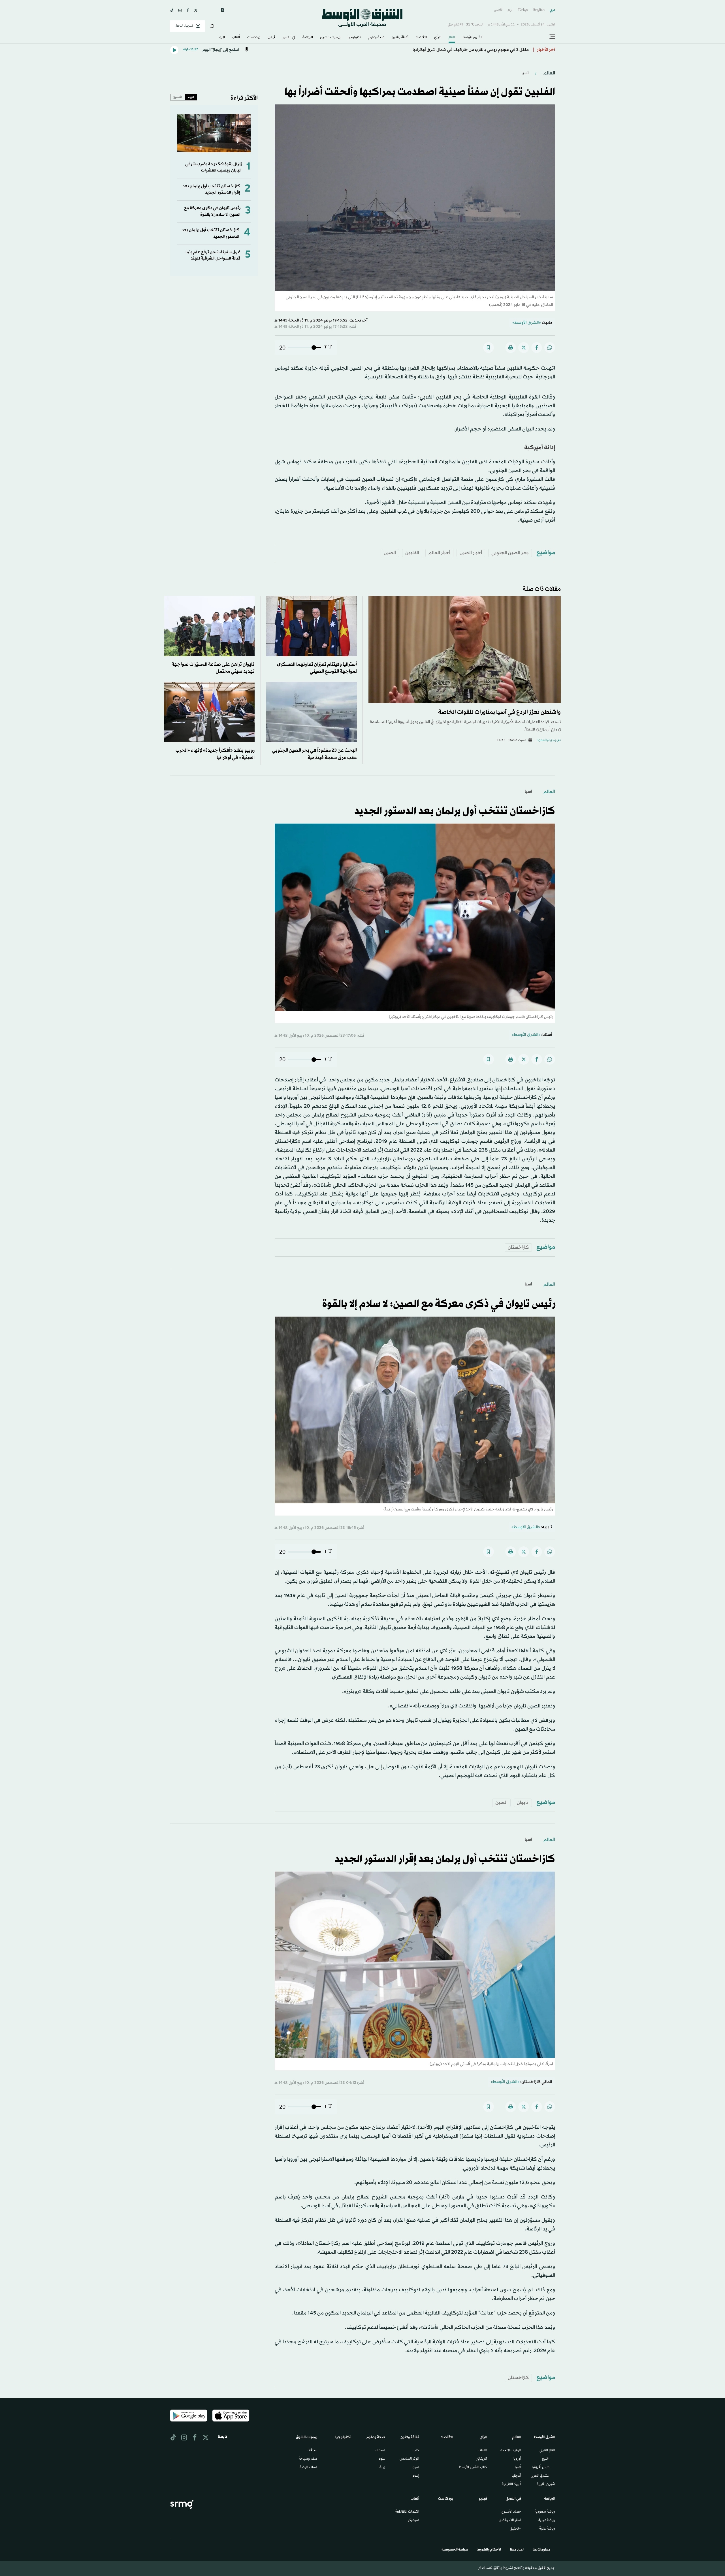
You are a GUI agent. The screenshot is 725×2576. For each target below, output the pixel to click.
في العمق (289, 38)
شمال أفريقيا (541, 2468)
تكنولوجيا (354, 38)
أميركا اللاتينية (511, 2485)
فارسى (498, 10)
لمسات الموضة (308, 2468)
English (539, 10)
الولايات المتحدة (511, 2451)
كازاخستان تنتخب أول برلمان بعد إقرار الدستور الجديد (211, 189)
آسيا (525, 73)
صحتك (380, 2451)
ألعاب (236, 38)
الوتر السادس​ (409, 2459)
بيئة (382, 2468)
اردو (510, 10)
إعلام (416, 2476)
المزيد (221, 38)
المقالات (482, 2451)
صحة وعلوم (377, 38)
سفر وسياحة (308, 2459)
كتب (416, 2451)
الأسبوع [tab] (178, 97)
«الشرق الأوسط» (527, 323)
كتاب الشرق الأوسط (473, 2468)
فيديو (272, 38)
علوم (382, 2459)
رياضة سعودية (545, 2512)
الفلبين (412, 553)
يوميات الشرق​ (330, 38)
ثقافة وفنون (400, 38)
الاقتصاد (421, 38)
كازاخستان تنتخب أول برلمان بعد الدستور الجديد (455, 811)
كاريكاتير (482, 2459)
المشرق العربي (540, 2476)
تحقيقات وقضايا (510, 2521)
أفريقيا (516, 2476)
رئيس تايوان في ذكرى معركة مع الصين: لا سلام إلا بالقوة (212, 211)
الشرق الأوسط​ (472, 38)
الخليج (546, 2459)
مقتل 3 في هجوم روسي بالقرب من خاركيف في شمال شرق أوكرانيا (471, 50)
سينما (415, 2468)
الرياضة (308, 38)
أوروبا (517, 2459)
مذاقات (312, 2451)
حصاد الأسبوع (511, 2512)
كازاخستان (518, 1247)
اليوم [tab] (191, 97)
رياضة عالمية (547, 2529)
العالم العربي (547, 2451)
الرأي (438, 38)
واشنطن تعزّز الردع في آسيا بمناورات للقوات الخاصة (499, 712)
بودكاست (254, 38)
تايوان (523, 1803)
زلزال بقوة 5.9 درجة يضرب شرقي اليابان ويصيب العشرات (213, 167)
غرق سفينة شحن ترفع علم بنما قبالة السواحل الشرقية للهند (213, 255)
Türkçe (523, 10)
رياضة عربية (547, 2521)
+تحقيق (515, 2529)
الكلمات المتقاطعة (407, 2512)
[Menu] (552, 37)
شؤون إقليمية (546, 2485)
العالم (452, 38)
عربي (552, 10)
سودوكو (413, 2521)
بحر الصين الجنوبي (510, 553)
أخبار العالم (439, 553)
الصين (390, 553)
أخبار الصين (471, 553)
